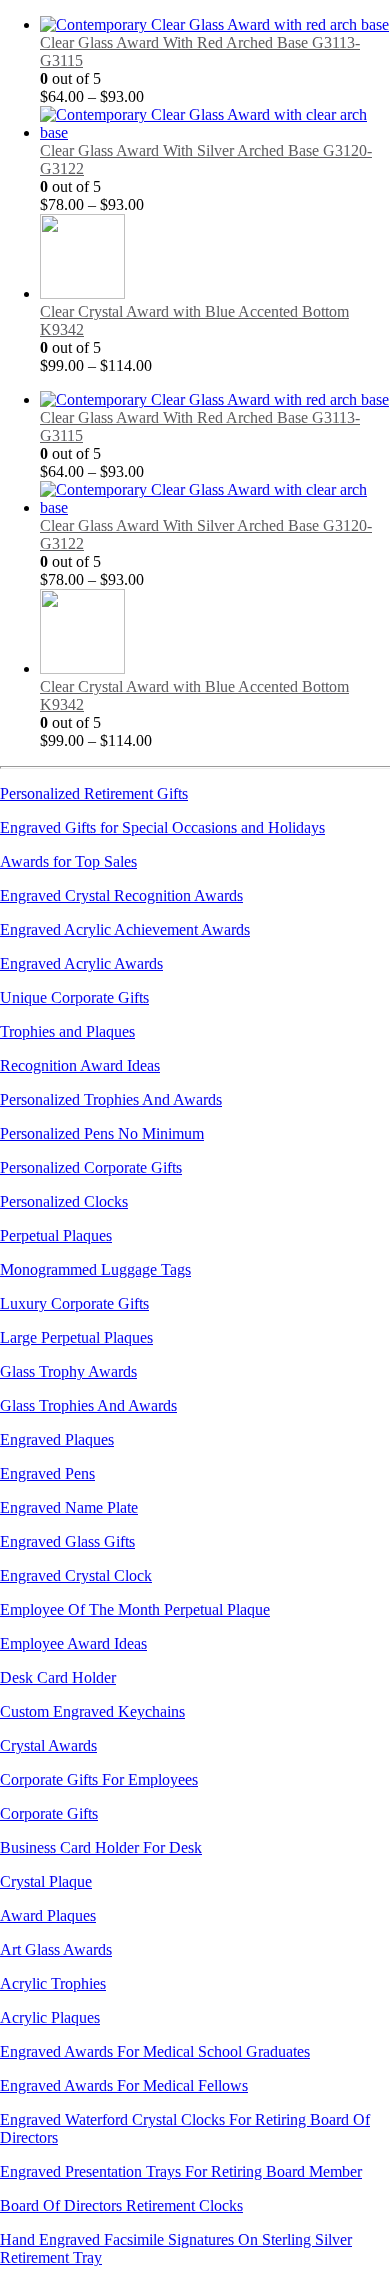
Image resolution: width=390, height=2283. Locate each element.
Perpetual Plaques (56, 1235)
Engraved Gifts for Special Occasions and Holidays (162, 827)
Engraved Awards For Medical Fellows (124, 2085)
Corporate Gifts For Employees (99, 1779)
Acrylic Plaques (50, 2017)
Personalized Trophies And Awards (111, 1099)
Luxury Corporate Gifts (74, 1303)
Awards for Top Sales (68, 861)
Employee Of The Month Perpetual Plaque (135, 1609)
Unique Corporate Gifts (74, 997)
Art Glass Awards (56, 1949)
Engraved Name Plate (69, 1507)
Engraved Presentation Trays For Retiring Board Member (181, 2171)
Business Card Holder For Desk (101, 1847)
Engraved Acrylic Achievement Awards (125, 929)
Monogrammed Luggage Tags (95, 1269)
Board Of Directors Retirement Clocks (121, 2205)
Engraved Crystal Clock (76, 1575)
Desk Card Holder (58, 1677)
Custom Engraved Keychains (92, 1711)
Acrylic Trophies (53, 1983)
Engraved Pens (47, 1473)
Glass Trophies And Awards (88, 1405)
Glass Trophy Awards (68, 1371)
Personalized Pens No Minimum (102, 1133)
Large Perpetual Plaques (76, 1337)
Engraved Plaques (57, 1439)
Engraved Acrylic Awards (81, 963)
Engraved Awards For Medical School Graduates (155, 2051)
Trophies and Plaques (67, 1031)
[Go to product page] (215, 25)
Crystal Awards (48, 1745)
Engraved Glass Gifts (67, 1541)
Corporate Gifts (49, 1813)
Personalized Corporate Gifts (91, 1167)
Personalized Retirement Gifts (94, 793)
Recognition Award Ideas (80, 1065)
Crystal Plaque (46, 1881)
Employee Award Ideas (73, 1643)
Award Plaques (48, 1915)
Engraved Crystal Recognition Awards (121, 895)
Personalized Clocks (64, 1201)
